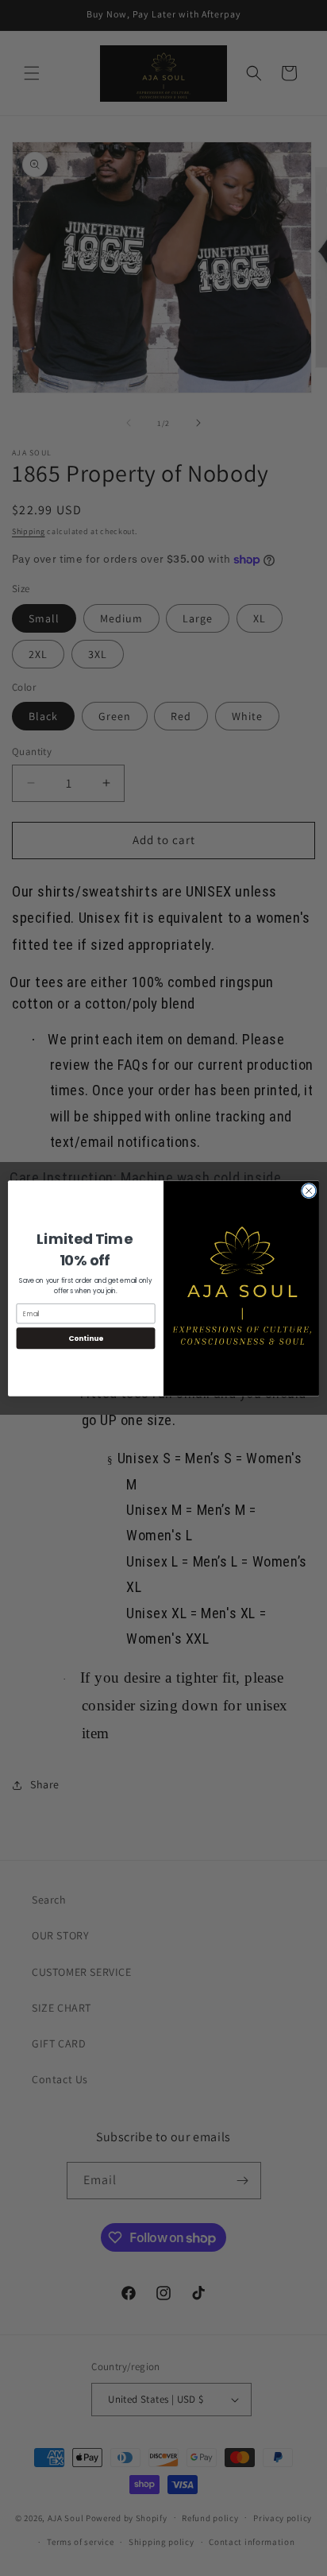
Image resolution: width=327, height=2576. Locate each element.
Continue (86, 1338)
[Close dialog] (309, 1191)
